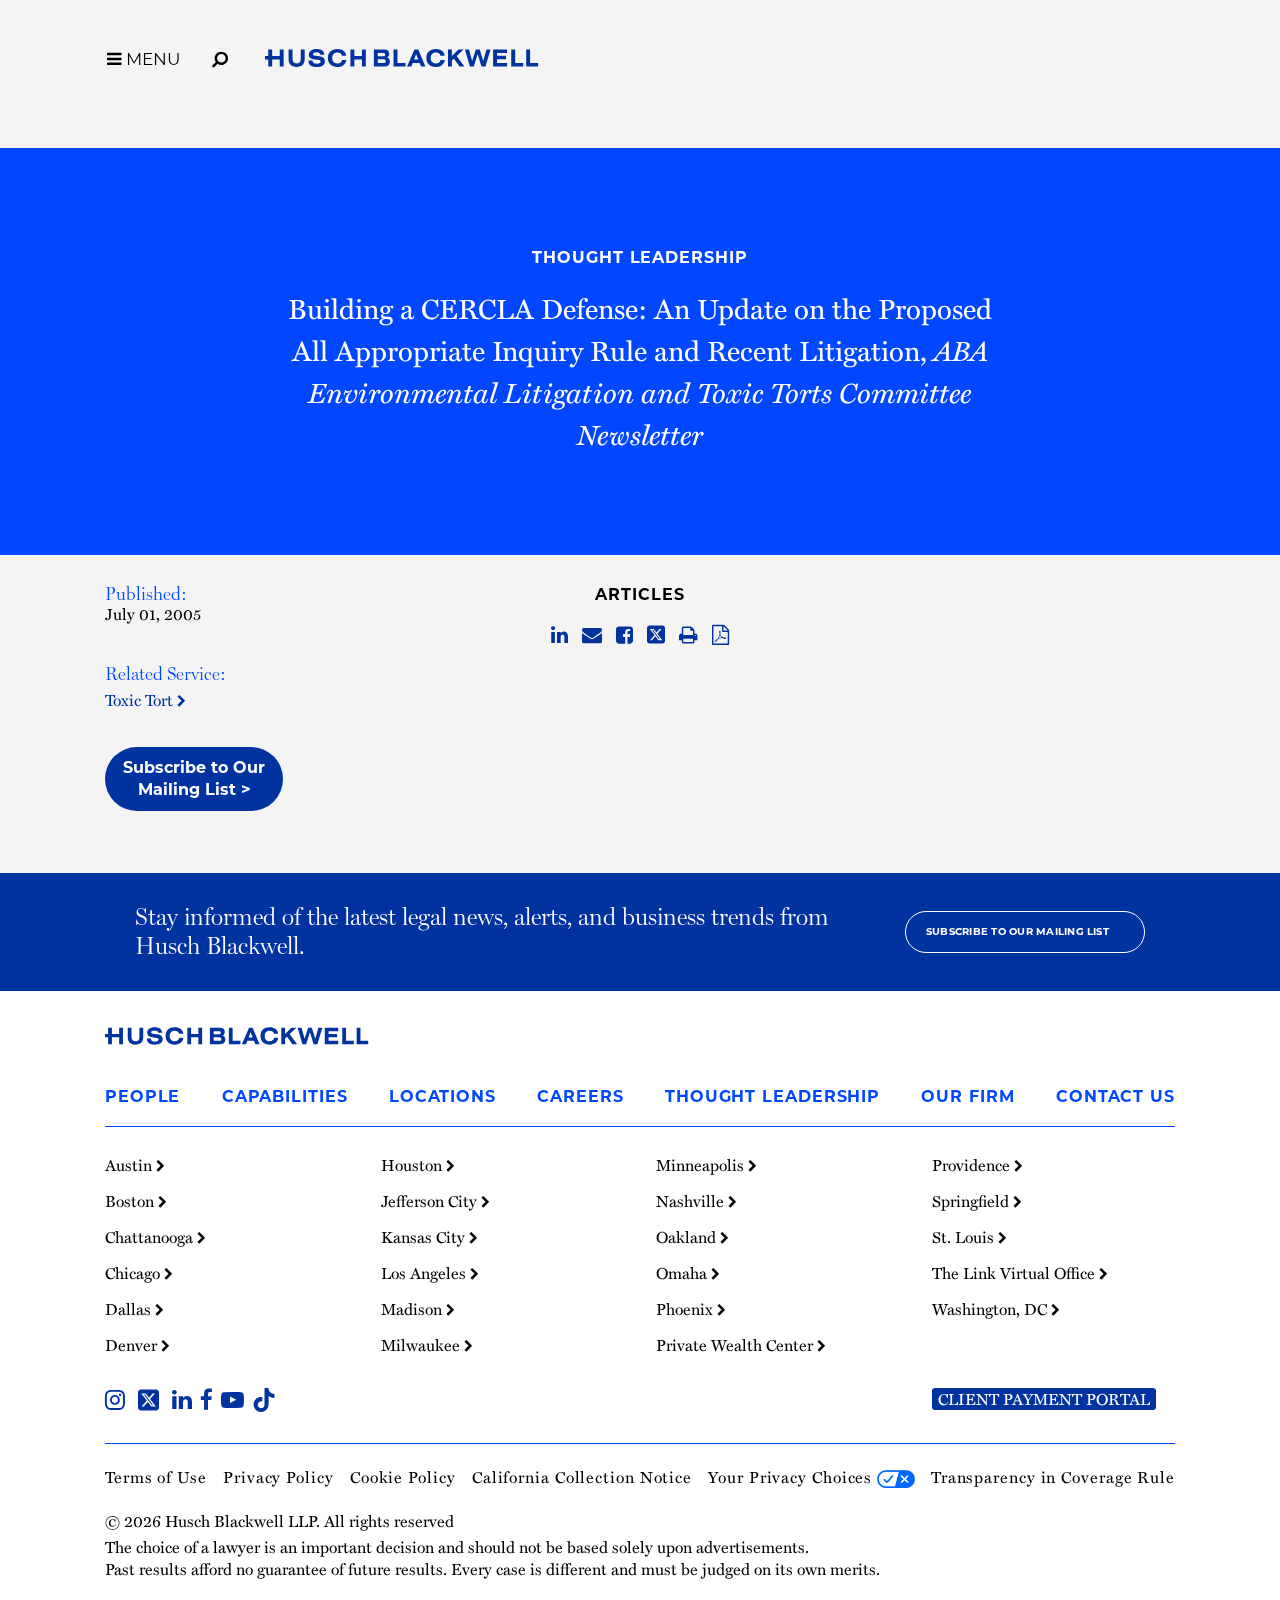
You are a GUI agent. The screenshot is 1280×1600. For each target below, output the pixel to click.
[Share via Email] (592, 636)
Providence (973, 1165)
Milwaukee (422, 1345)
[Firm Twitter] (152, 1402)
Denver (133, 1345)
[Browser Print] (688, 636)
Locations (442, 1096)
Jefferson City (431, 1201)
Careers (580, 1096)
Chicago (134, 1273)
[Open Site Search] (220, 56)
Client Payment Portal (1044, 1399)
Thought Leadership (639, 257)
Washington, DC (991, 1309)
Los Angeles (425, 1273)
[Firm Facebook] (210, 1402)
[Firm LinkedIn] (186, 1402)
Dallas (130, 1309)
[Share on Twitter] (656, 636)
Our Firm (967, 1096)
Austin (130, 1165)
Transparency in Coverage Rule (1053, 1477)
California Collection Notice (582, 1477)
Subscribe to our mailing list (1017, 931)
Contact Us (1115, 1096)
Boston (131, 1201)
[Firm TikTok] (264, 1402)
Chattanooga (151, 1237)
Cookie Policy (403, 1477)
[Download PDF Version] (720, 636)
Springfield (972, 1201)
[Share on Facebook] (624, 636)
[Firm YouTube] (236, 1402)
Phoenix (686, 1309)
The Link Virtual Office (1015, 1273)
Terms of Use (156, 1477)
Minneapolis (702, 1165)
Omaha (683, 1273)
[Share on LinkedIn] (559, 636)
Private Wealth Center (736, 1345)
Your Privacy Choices (792, 1477)
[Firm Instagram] (119, 1402)
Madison (413, 1309)
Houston (413, 1165)
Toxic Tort (141, 700)
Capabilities (285, 1096)
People (142, 1096)
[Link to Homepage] (402, 62)
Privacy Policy (278, 1477)
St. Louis (965, 1237)
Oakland (688, 1237)
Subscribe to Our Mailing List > (194, 778)
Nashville (692, 1201)
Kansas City (425, 1237)
